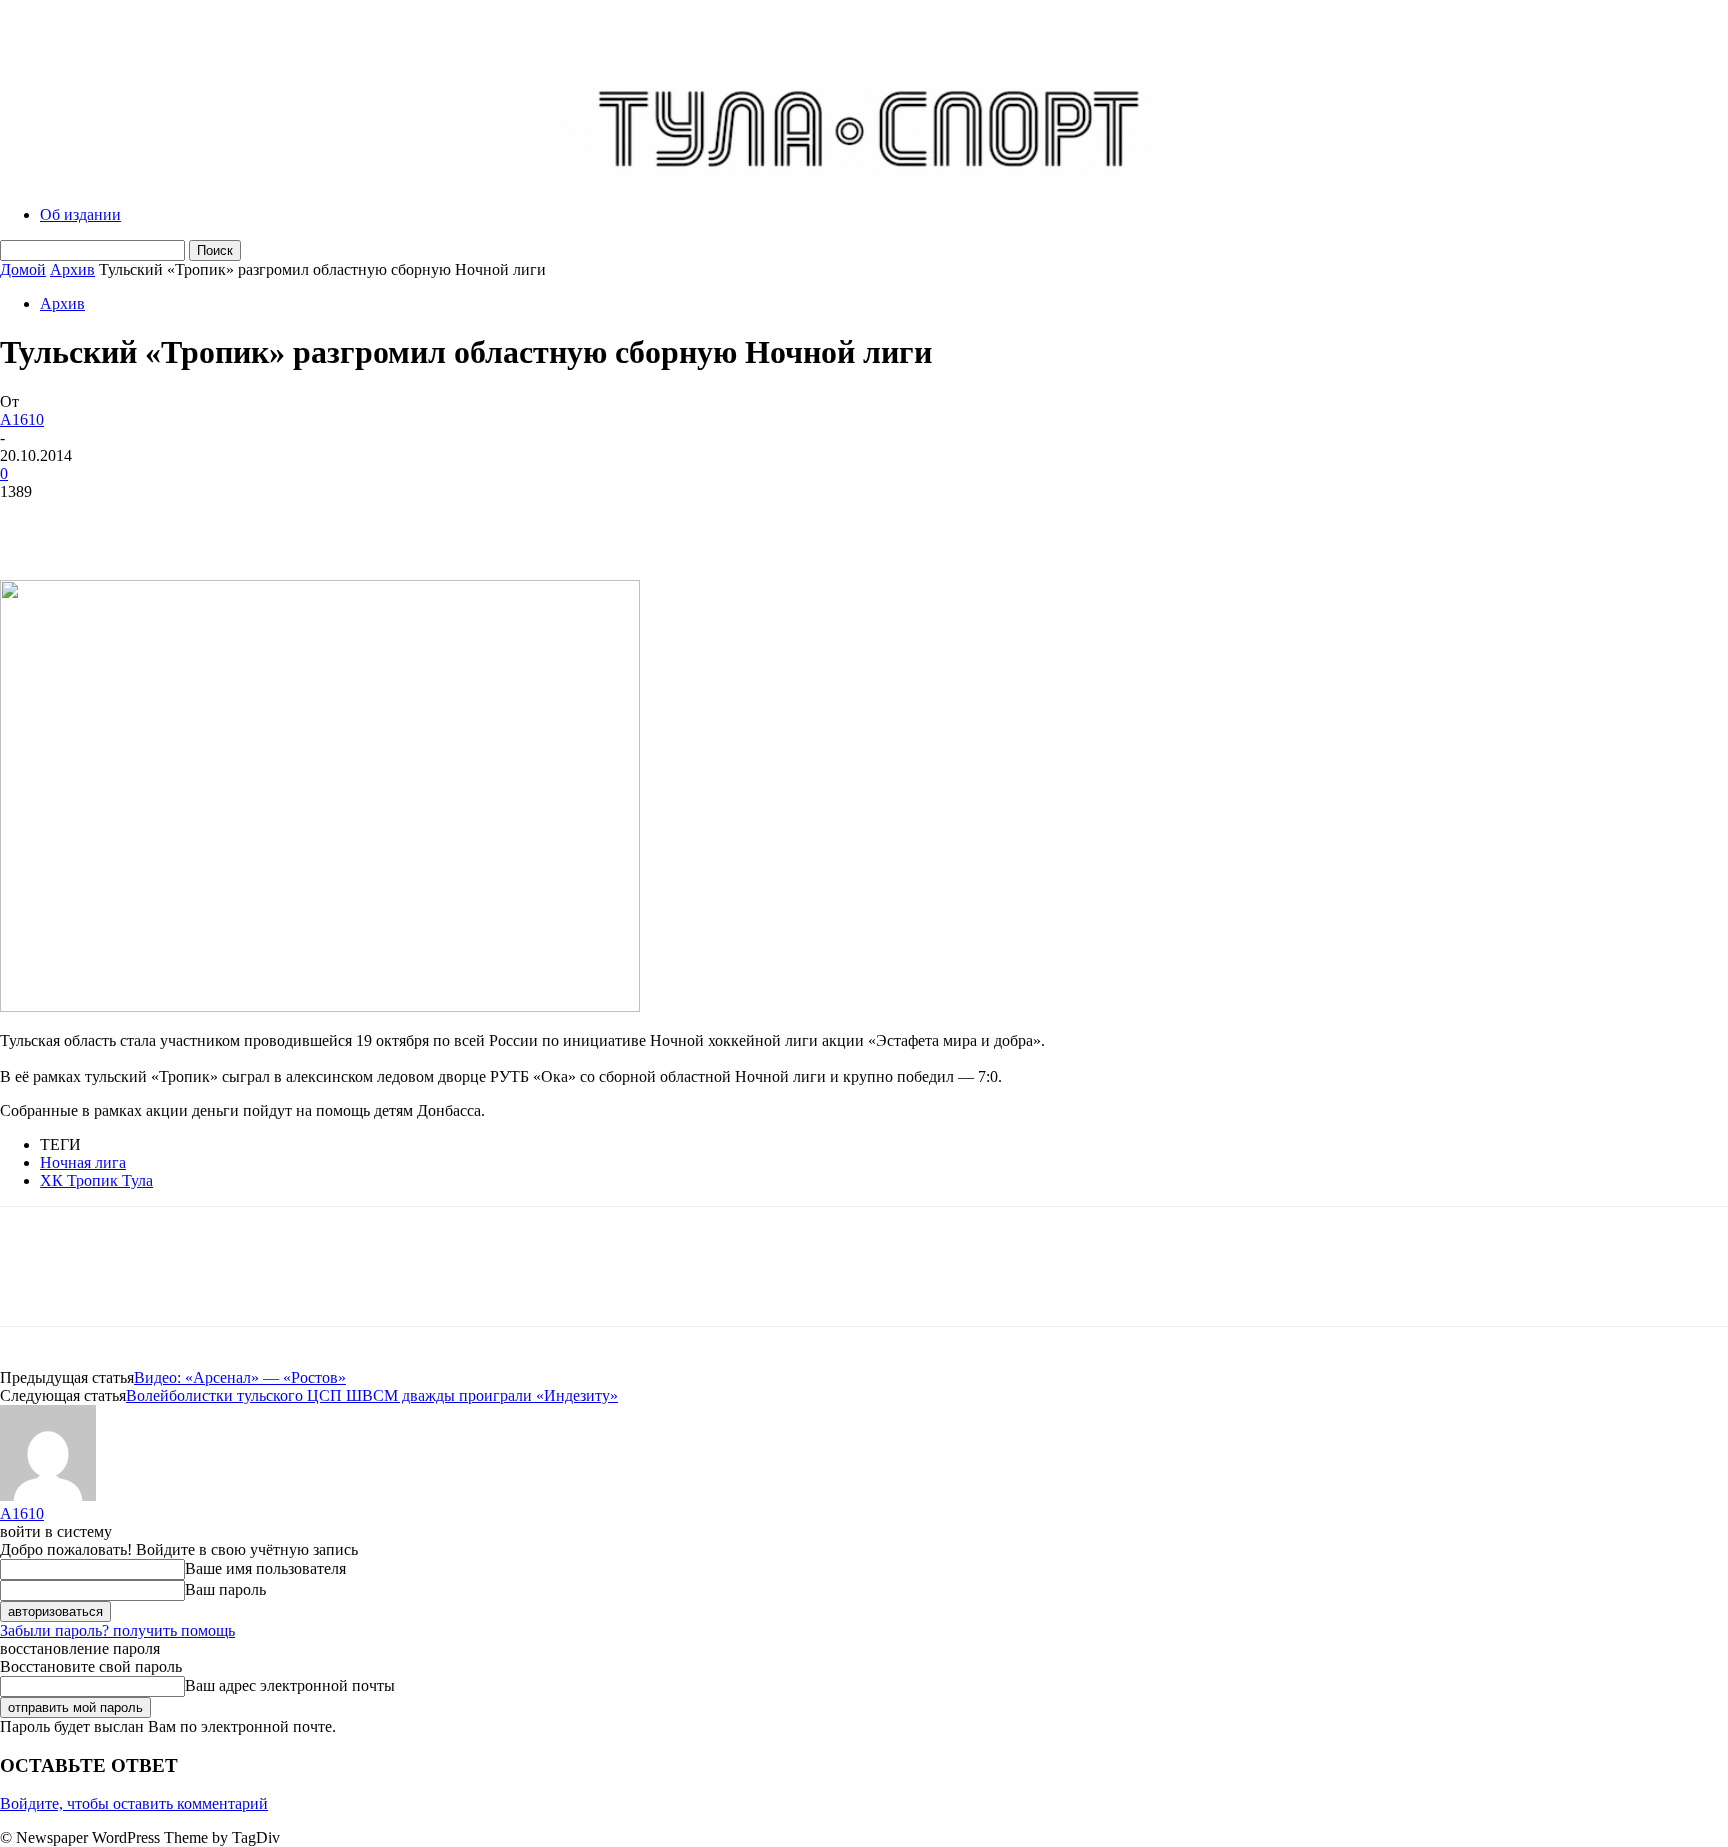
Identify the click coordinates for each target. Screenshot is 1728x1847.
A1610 (22, 419)
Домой (23, 269)
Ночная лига (83, 1162)
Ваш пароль (225, 1589)
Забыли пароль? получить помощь (117, 1630)
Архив (72, 269)
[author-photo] (48, 1495)
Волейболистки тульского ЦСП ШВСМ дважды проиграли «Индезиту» (372, 1395)
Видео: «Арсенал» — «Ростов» (240, 1377)
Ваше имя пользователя (265, 1568)
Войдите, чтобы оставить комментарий (134, 1803)
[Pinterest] (177, 522)
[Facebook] (33, 522)
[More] (322, 522)
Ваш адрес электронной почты (290, 1685)
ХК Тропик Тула (96, 1180)
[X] (105, 522)
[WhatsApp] (249, 522)
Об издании (80, 214)
